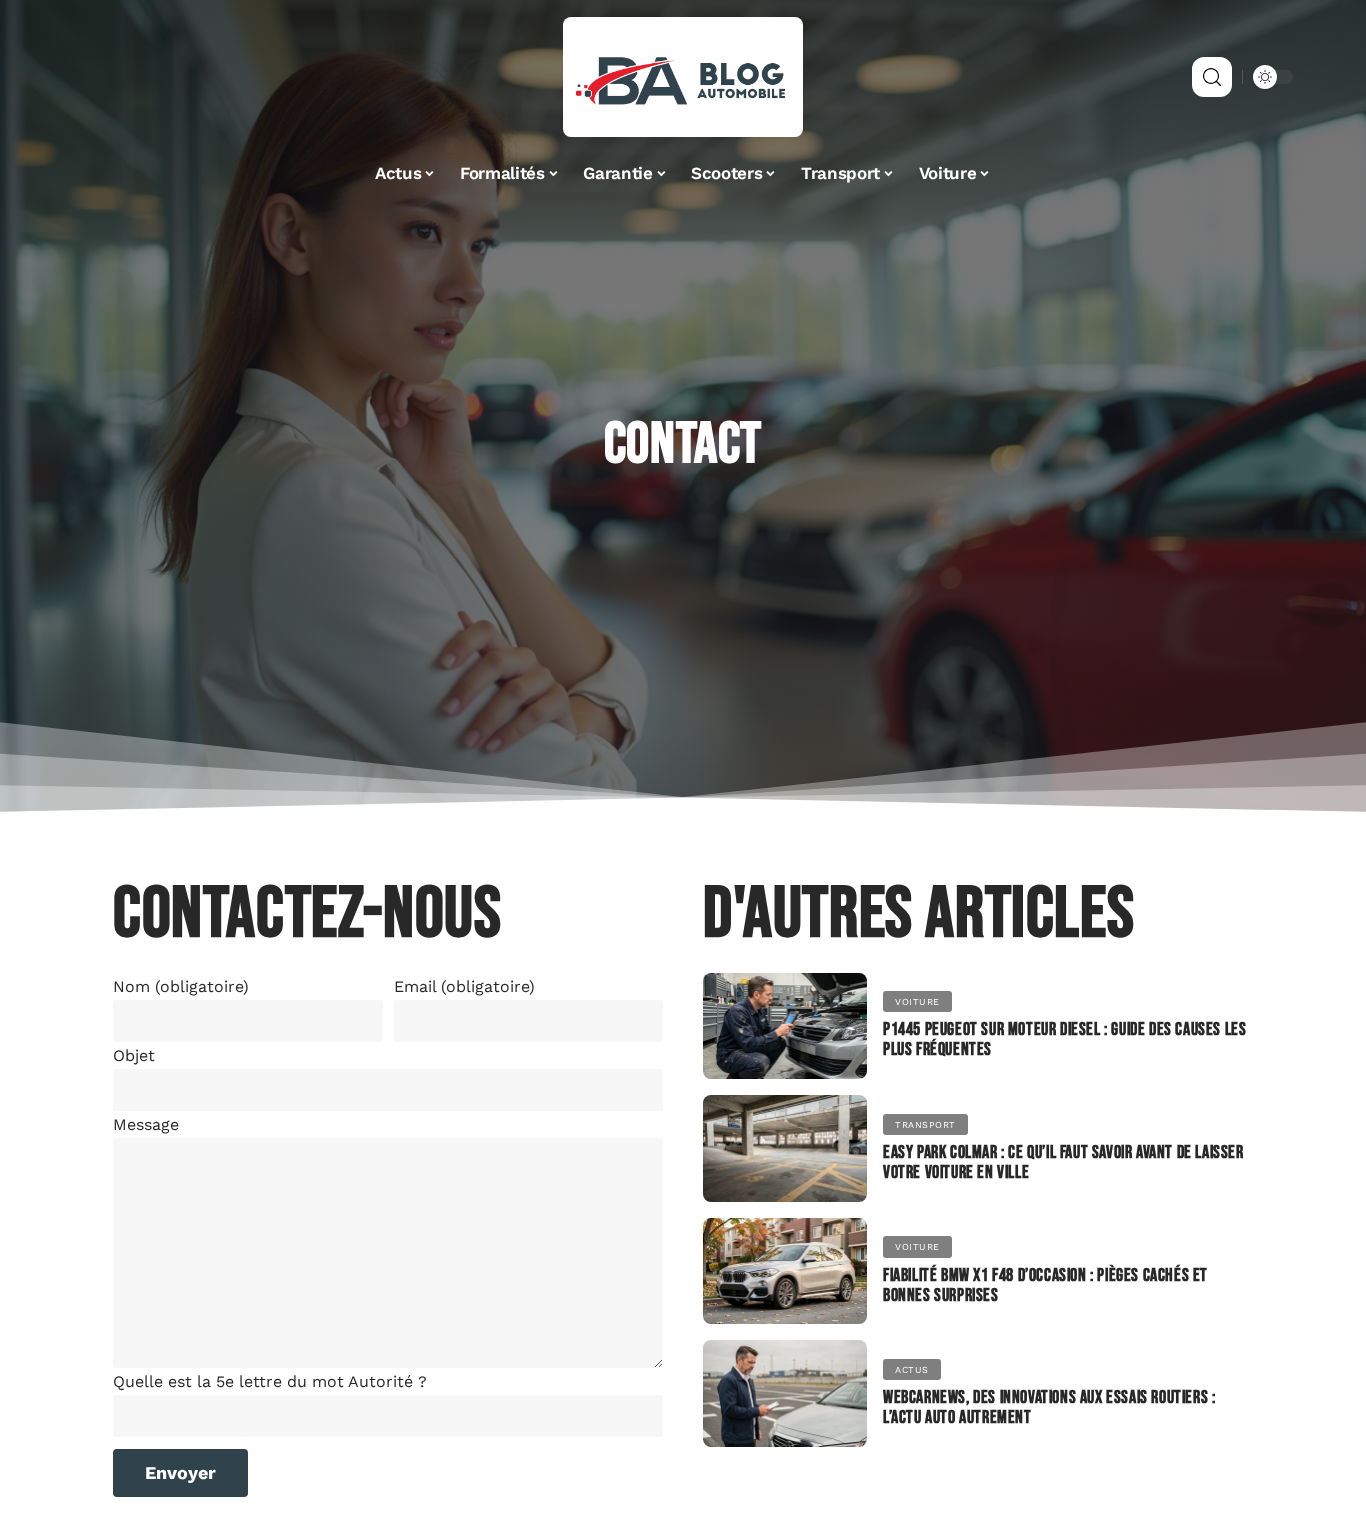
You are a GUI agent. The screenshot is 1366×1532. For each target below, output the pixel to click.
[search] (1212, 77)
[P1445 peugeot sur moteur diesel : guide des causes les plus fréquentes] (785, 1026)
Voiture (917, 1001)
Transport (925, 1124)
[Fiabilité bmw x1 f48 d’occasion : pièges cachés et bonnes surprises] (785, 1271)
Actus (912, 1369)
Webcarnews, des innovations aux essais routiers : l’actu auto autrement (1049, 1407)
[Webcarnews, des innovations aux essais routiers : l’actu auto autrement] (785, 1393)
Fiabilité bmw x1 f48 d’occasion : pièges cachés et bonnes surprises (1045, 1285)
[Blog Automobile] (683, 77)
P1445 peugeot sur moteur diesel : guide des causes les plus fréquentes (1064, 1039)
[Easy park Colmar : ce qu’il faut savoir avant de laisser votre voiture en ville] (785, 1148)
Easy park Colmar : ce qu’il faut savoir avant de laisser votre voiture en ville (1063, 1162)
